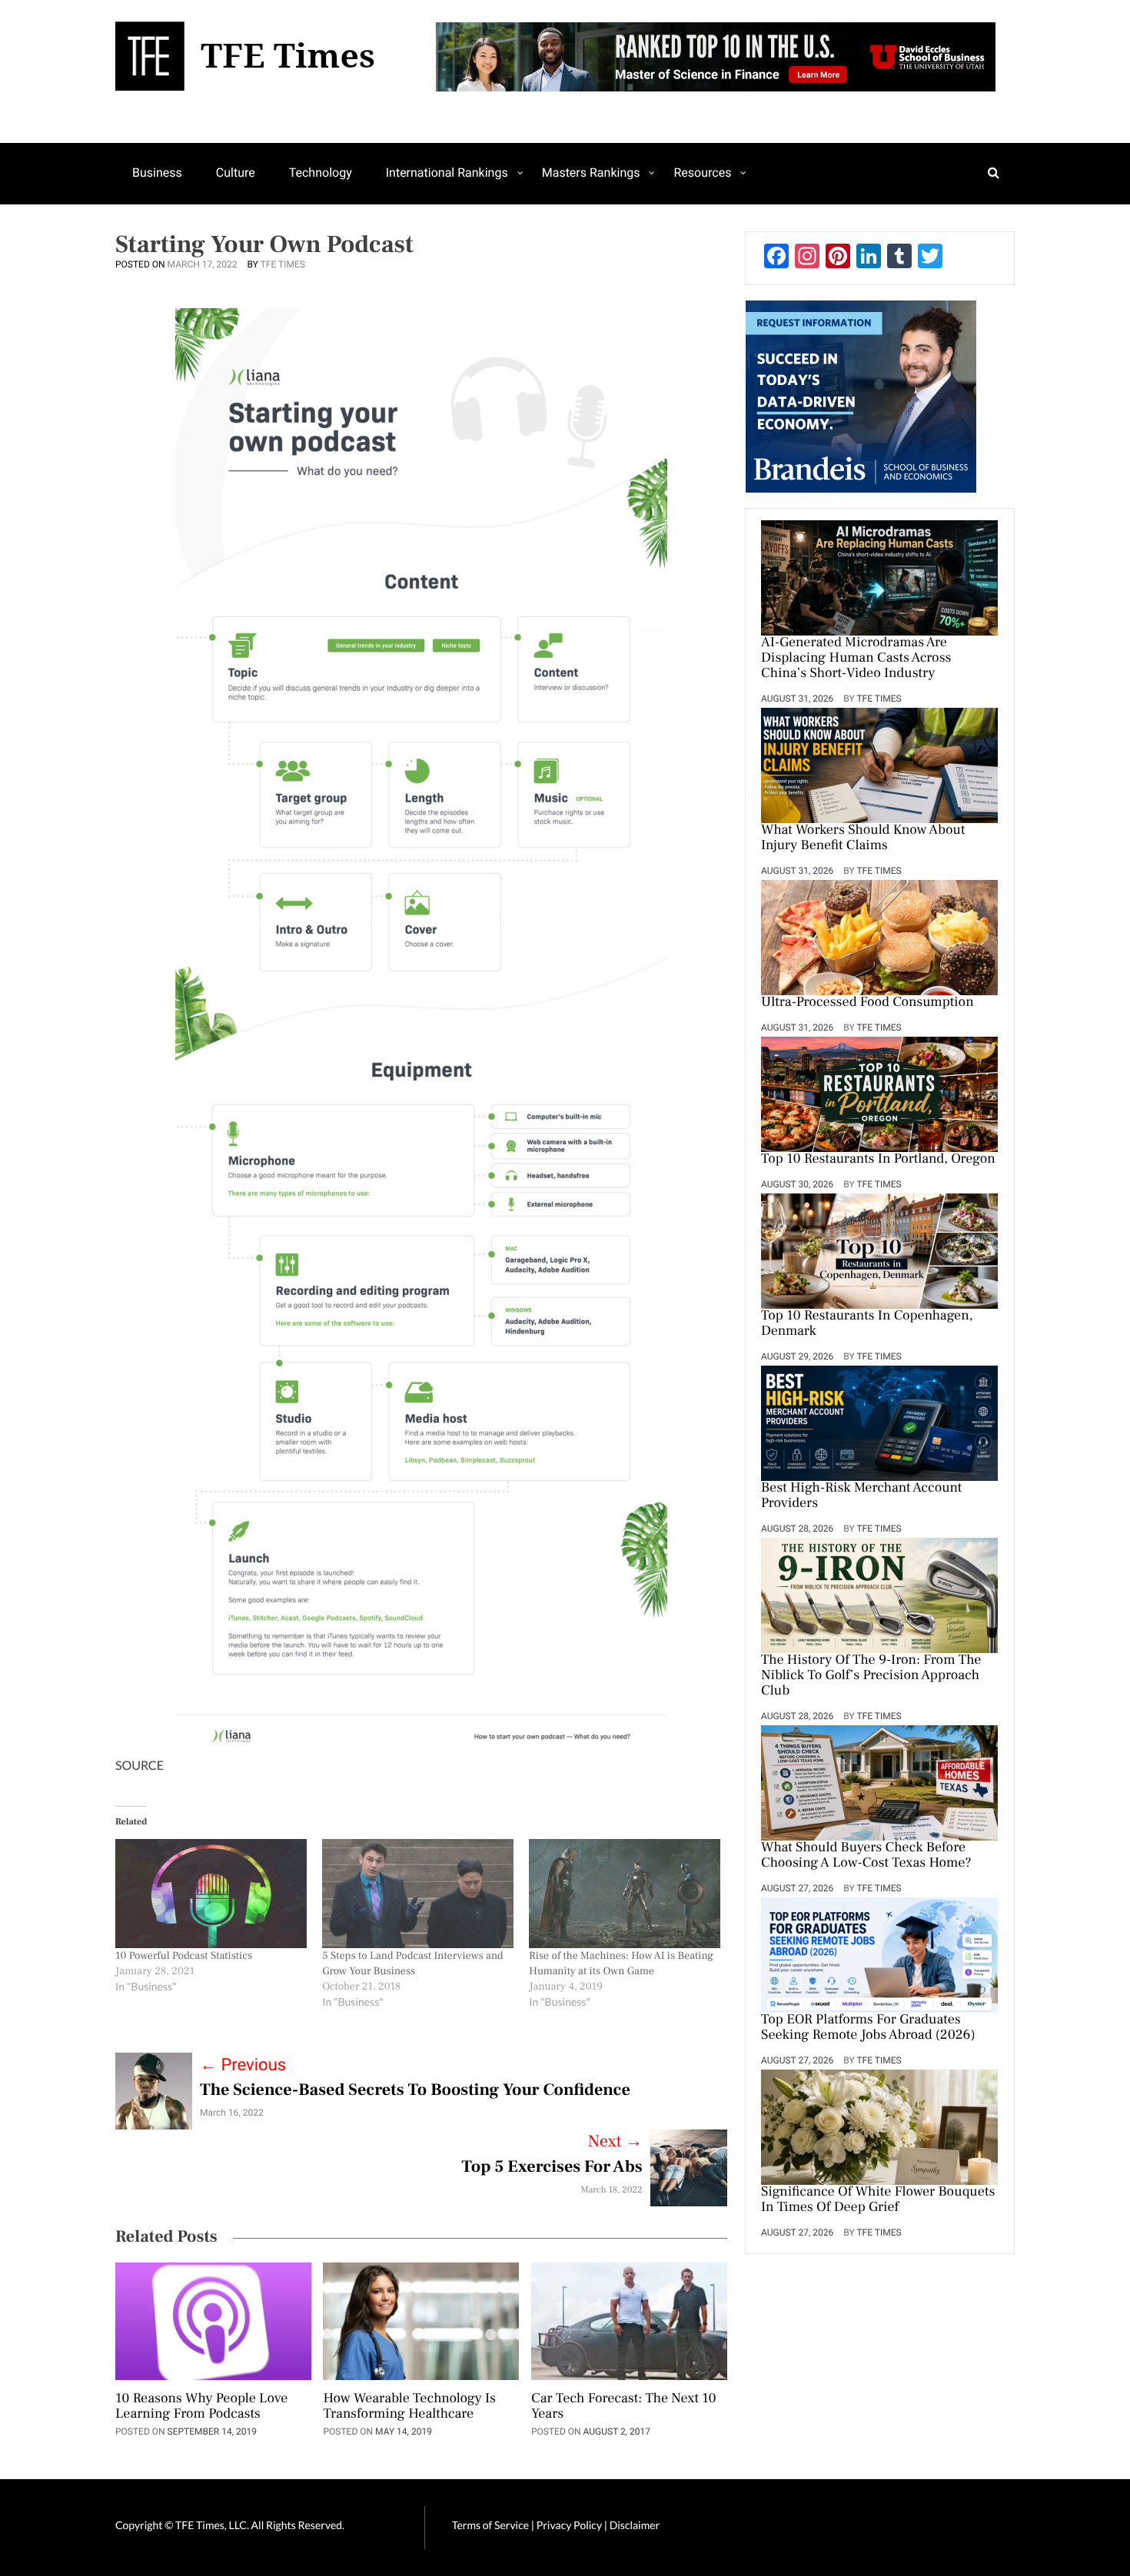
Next (615, 2142)
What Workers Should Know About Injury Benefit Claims (863, 838)
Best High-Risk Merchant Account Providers (861, 1496)
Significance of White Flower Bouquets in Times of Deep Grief (878, 2200)
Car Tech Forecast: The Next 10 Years (624, 2407)
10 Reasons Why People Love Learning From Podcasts (201, 2407)
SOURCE (140, 1766)
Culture (236, 173)
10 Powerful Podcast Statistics (184, 1956)
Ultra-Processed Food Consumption (867, 1003)
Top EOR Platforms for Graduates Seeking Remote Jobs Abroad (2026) (868, 2028)
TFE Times (283, 264)
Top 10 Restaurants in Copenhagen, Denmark (867, 1324)
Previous (243, 2065)
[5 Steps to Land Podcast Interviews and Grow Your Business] (418, 1894)
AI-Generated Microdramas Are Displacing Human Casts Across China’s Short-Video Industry (856, 659)
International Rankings (447, 173)
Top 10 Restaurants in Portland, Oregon (878, 1160)
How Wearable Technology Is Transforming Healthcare (409, 2407)
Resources (702, 173)
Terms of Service (490, 2525)
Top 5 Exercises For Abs (552, 2167)
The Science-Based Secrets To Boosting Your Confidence (415, 2090)
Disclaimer (635, 2525)
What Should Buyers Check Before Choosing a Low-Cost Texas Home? (866, 1856)
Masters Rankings (591, 173)
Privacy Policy (570, 2525)
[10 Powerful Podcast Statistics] (211, 1894)
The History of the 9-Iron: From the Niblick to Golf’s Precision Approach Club (871, 1676)
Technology (321, 173)
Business (157, 173)
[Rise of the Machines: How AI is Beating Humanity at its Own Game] (625, 1894)
